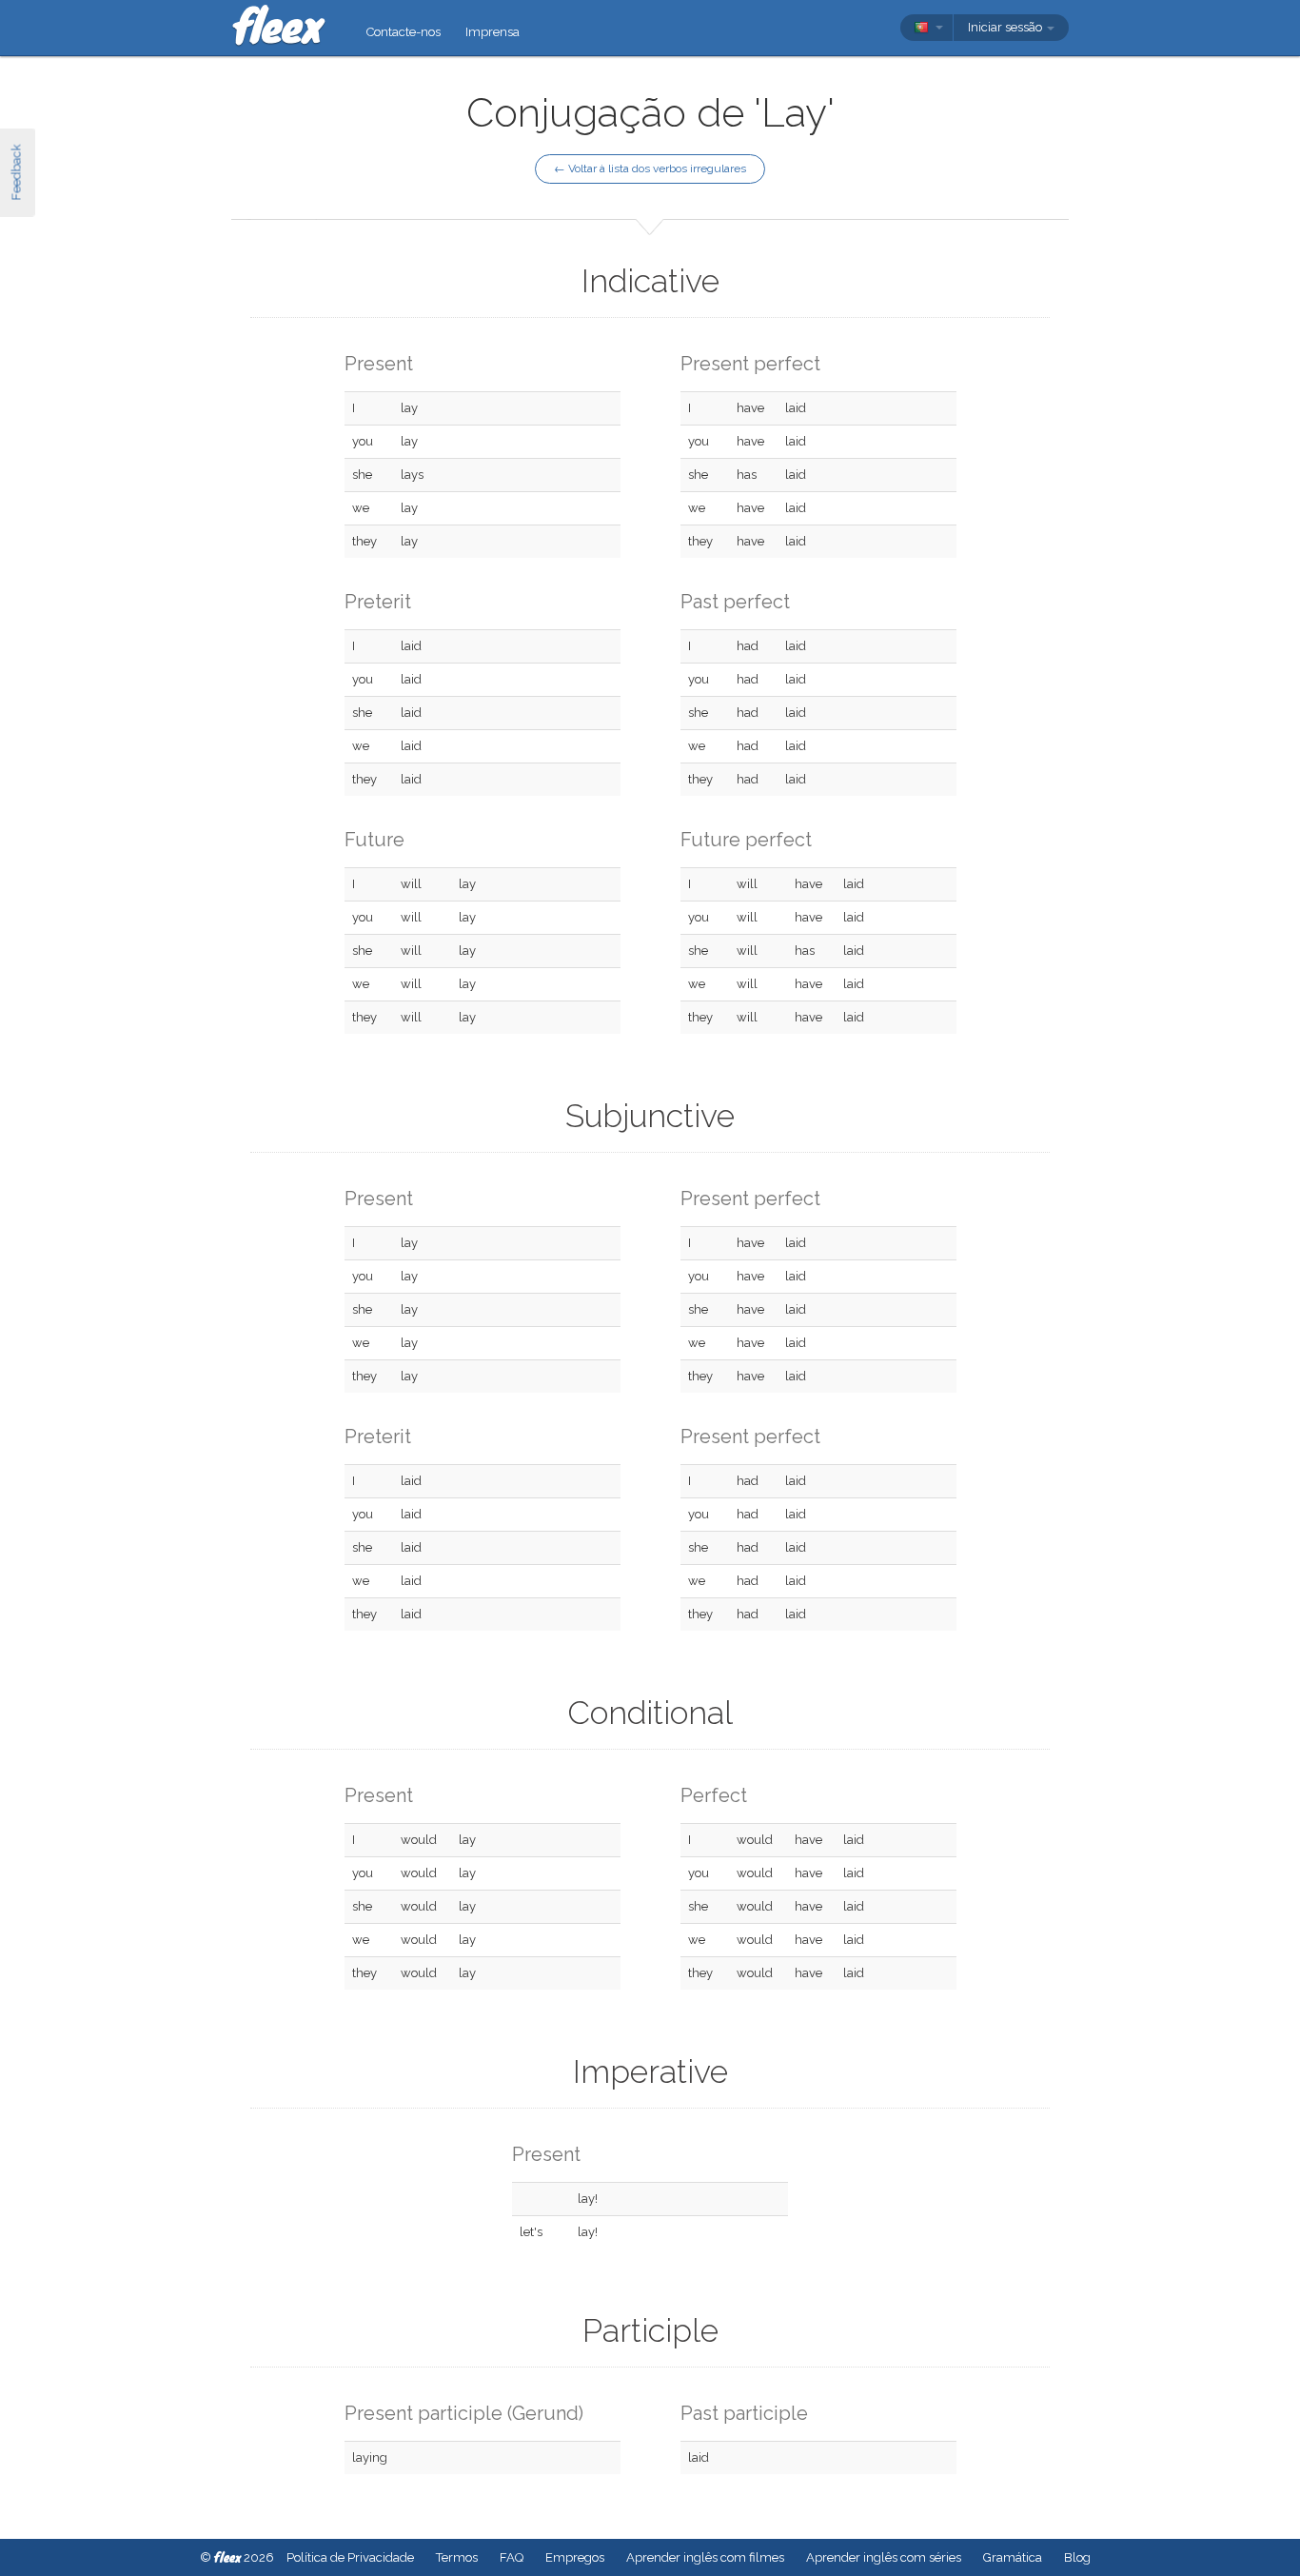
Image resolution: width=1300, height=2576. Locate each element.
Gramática (1013, 2557)
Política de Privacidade (350, 2557)
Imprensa (492, 32)
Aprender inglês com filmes (705, 2557)
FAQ (512, 2557)
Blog (1077, 2557)
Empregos (575, 2557)
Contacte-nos (404, 32)
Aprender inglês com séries (884, 2557)
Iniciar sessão (1006, 27)
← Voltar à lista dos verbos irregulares (650, 168)
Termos (457, 2557)
